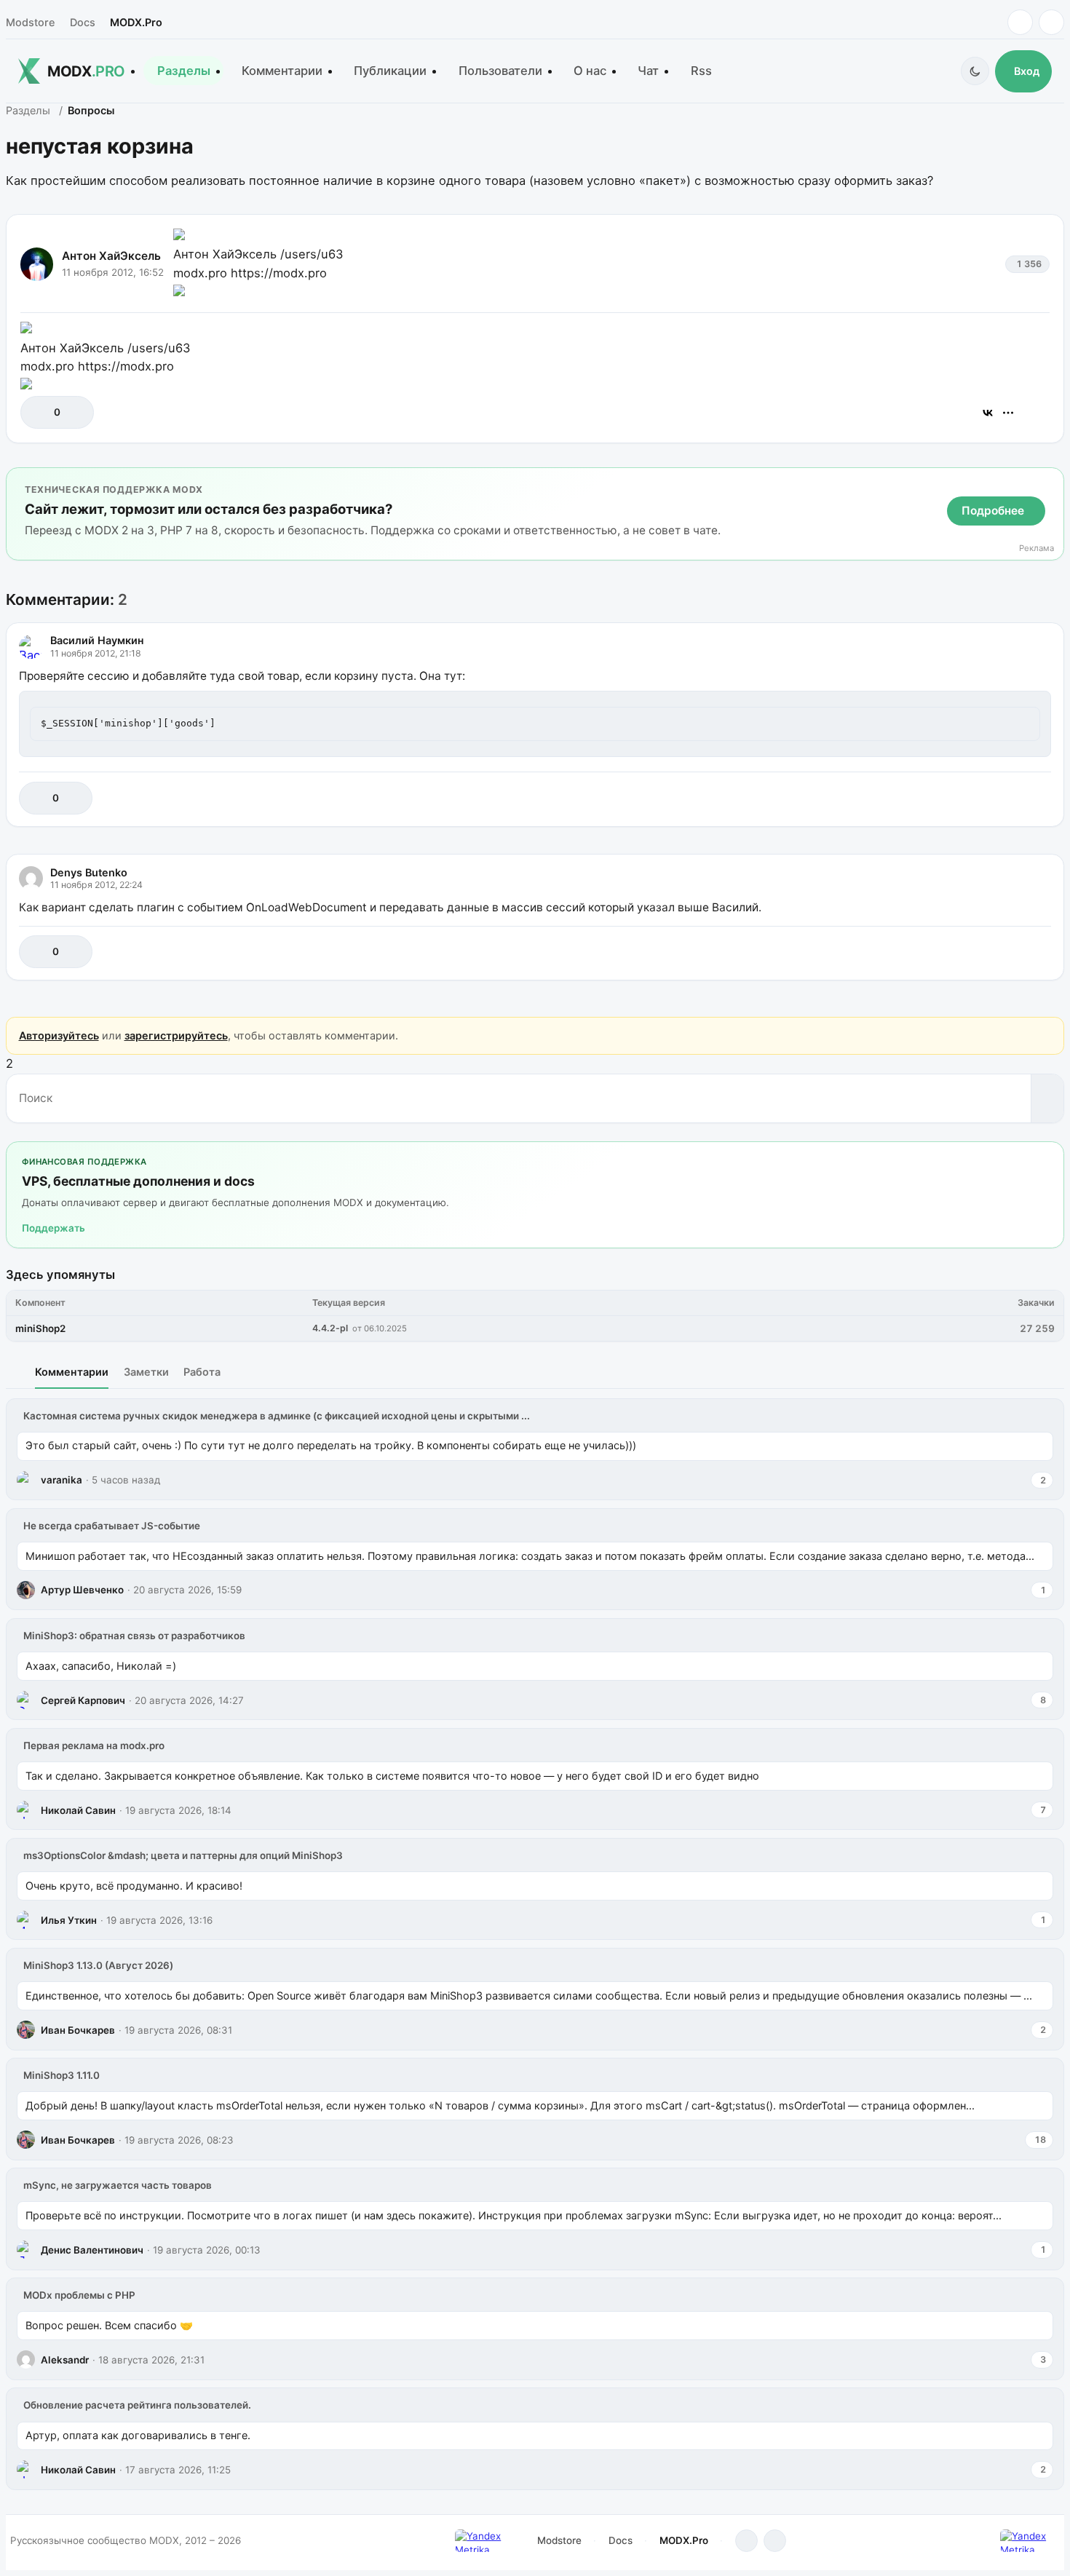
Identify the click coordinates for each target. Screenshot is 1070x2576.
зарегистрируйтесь (176, 1035)
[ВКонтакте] (988, 413)
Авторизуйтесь (59, 1035)
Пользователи (500, 71)
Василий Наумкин (97, 640)
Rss (701, 71)
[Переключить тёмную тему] (975, 71)
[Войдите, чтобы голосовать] (39, 412)
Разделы (184, 71)
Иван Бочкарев (78, 2030)
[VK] (1051, 22)
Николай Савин (78, 1810)
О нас (590, 71)
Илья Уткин (69, 1920)
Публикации (390, 71)
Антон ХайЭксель (111, 256)
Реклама (1037, 548)
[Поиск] (1047, 1098)
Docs (83, 22)
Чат (648, 71)
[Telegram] (1020, 22)
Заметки (146, 1372)
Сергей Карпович (83, 1700)
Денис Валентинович (92, 2250)
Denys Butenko (89, 872)
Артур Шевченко (82, 1590)
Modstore (30, 22)
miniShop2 (40, 1328)
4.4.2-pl (330, 1328)
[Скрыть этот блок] (1050, 481)
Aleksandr (65, 2360)
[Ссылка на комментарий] (1003, 798)
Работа (202, 1372)
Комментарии (282, 71)
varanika (62, 1480)
